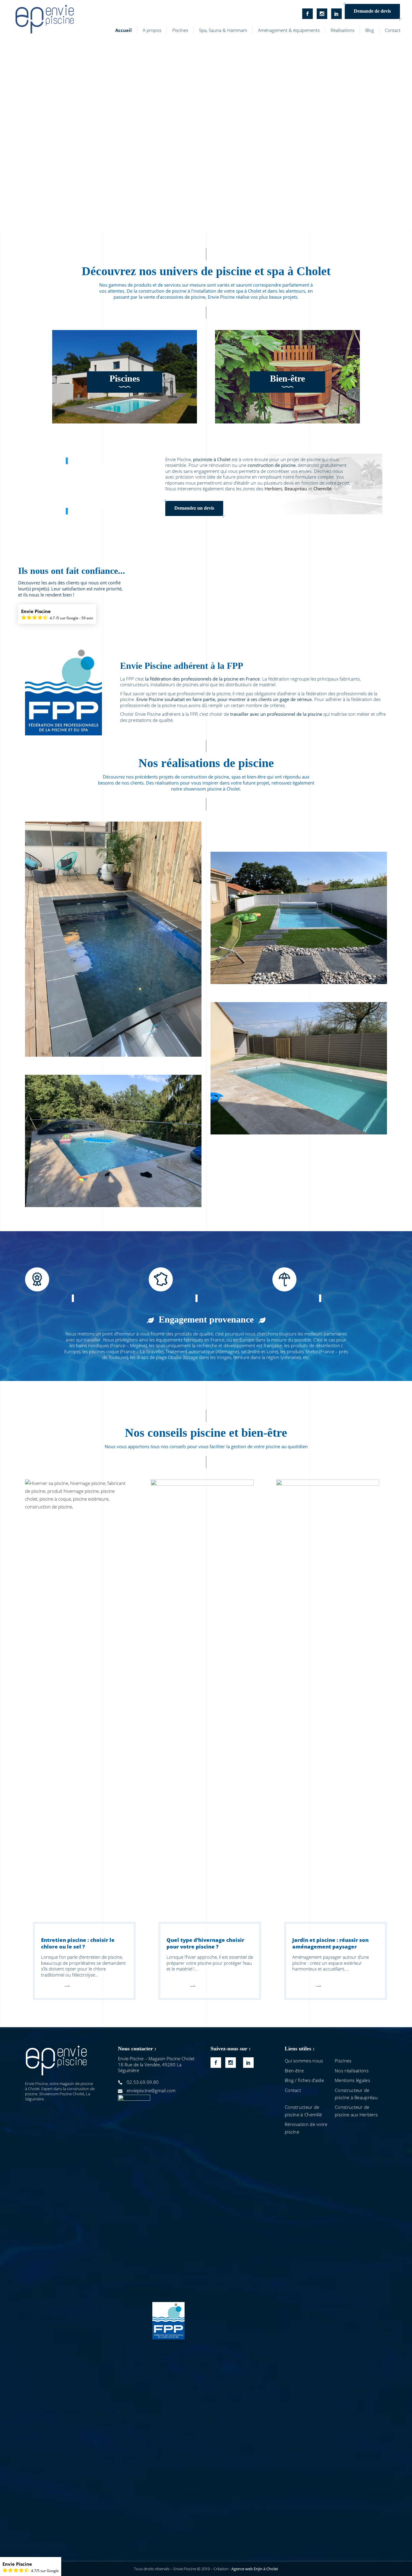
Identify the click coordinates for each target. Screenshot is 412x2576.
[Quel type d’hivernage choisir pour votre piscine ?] (202, 1706)
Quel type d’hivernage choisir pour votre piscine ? (205, 1943)
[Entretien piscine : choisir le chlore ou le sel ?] (76, 1706)
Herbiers (273, 489)
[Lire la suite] (55, 1990)
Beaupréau (296, 489)
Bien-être (287, 378)
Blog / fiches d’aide (304, 2080)
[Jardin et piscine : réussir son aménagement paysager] (328, 1706)
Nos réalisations (352, 2071)
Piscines (125, 378)
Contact (293, 2090)
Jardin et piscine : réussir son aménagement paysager (330, 1943)
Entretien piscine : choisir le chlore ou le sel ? (78, 1943)
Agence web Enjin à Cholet (255, 2569)
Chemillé (322, 489)
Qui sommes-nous (304, 2061)
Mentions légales (352, 2080)
